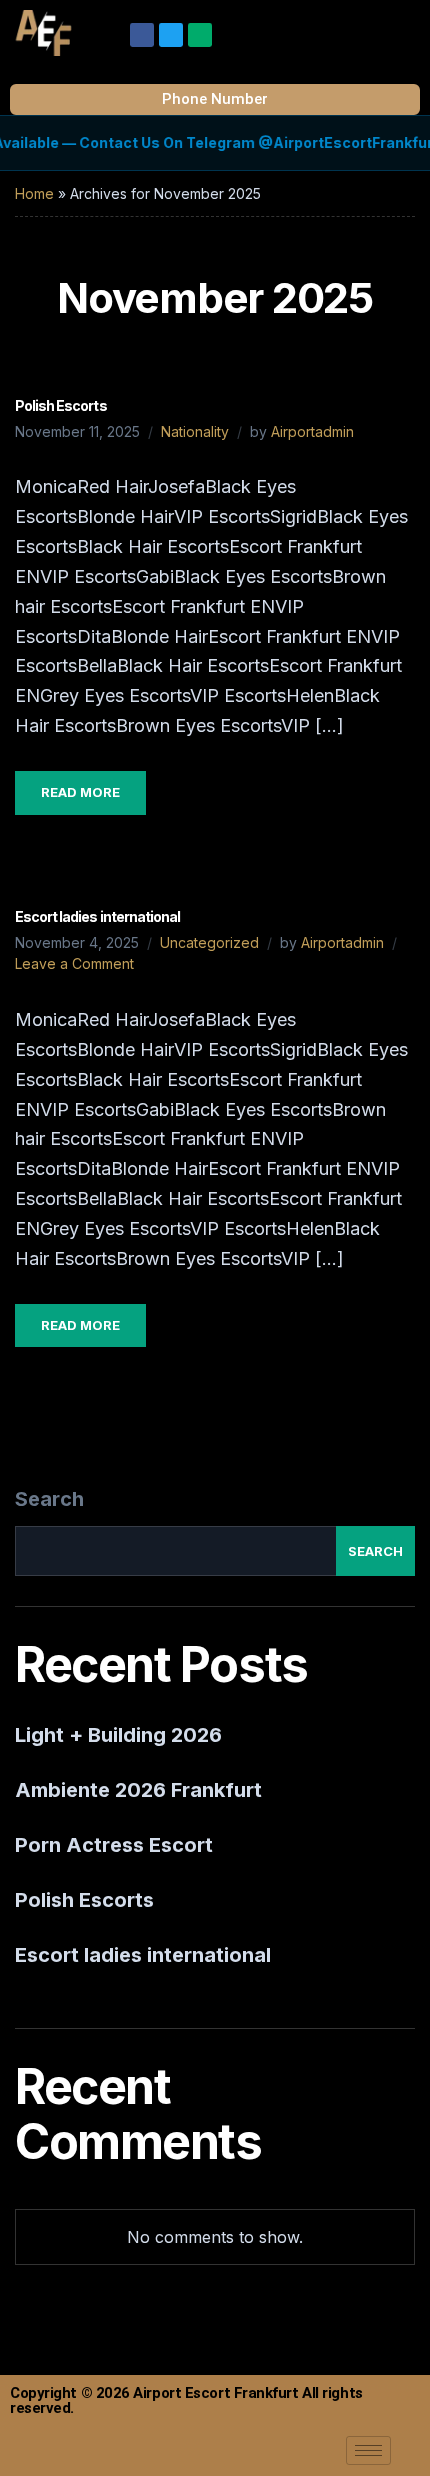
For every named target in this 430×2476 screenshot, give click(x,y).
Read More (80, 792)
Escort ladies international (97, 916)
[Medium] (200, 35)
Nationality (195, 431)
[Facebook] (142, 35)
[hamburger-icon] (368, 2450)
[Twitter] (171, 35)
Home (34, 193)
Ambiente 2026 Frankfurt (138, 1790)
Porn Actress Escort (114, 1845)
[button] (404, 29)
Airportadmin (312, 431)
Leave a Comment (74, 963)
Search (49, 1499)
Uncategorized (209, 942)
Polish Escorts (61, 405)
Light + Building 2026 (118, 1735)
